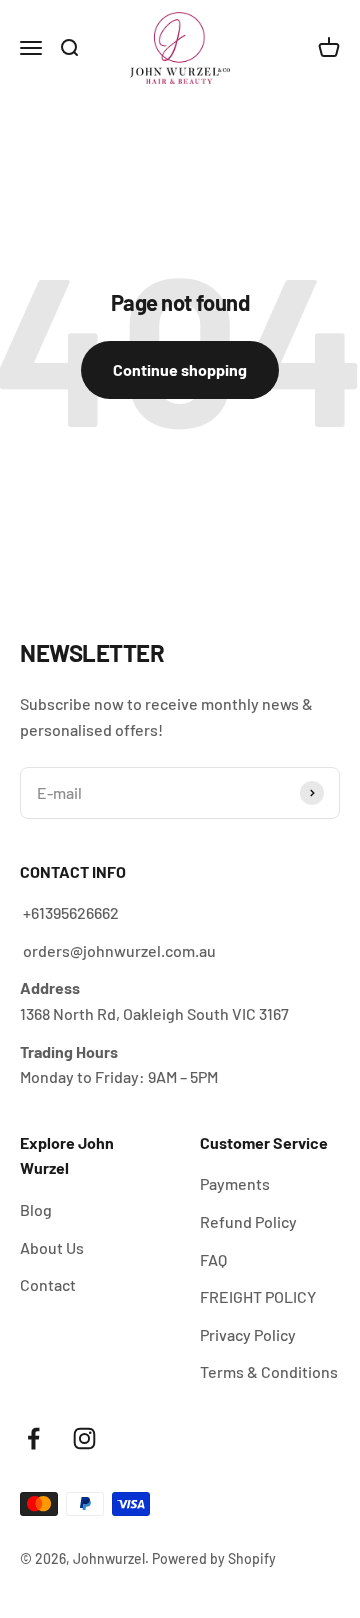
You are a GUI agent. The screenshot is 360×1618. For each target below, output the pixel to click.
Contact (48, 1284)
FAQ (213, 1259)
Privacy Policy (248, 1334)
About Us (52, 1247)
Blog (36, 1209)
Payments (235, 1183)
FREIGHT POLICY (258, 1296)
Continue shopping (180, 369)
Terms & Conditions (269, 1371)
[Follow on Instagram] (84, 1438)
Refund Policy (248, 1221)
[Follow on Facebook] (33, 1438)
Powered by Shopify (214, 1558)
